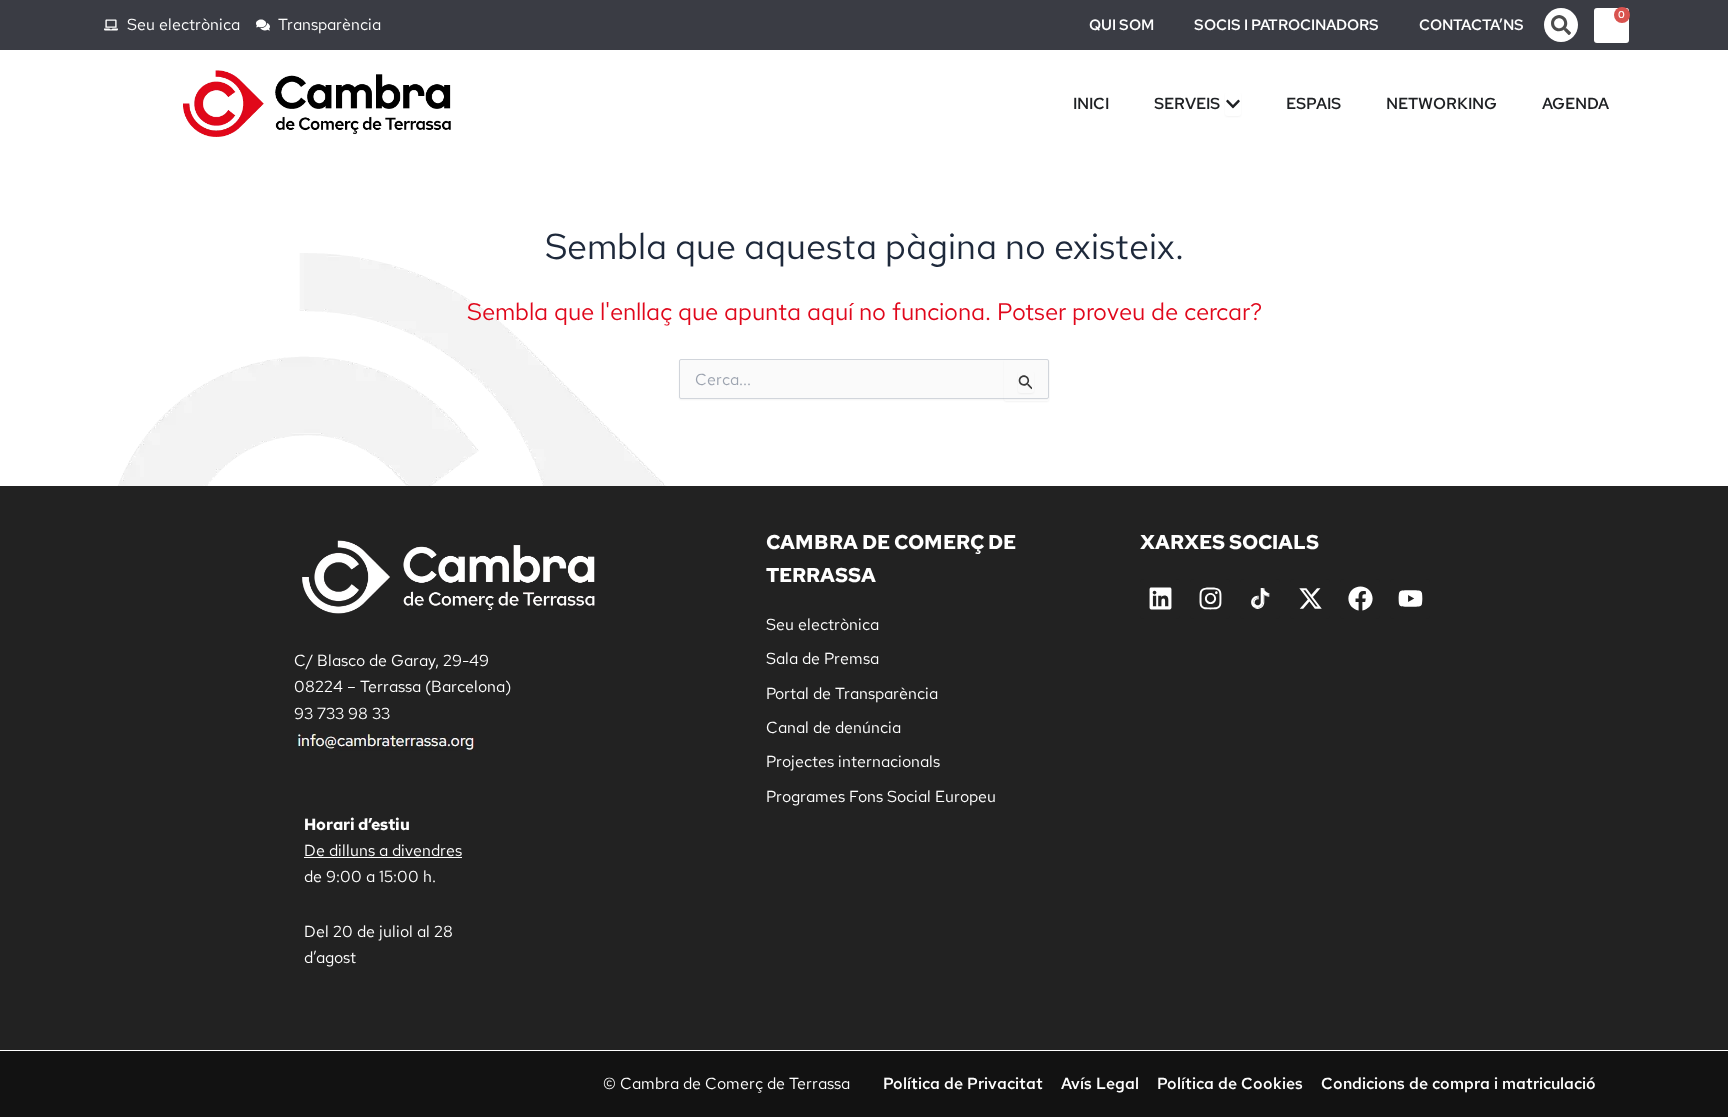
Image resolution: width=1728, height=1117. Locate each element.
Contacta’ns (1471, 25)
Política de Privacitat (963, 1084)
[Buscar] (1561, 25)
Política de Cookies (1230, 1084)
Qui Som (1121, 25)
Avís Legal (1100, 1084)
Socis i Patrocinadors (1286, 25)
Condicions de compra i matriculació (1458, 1084)
